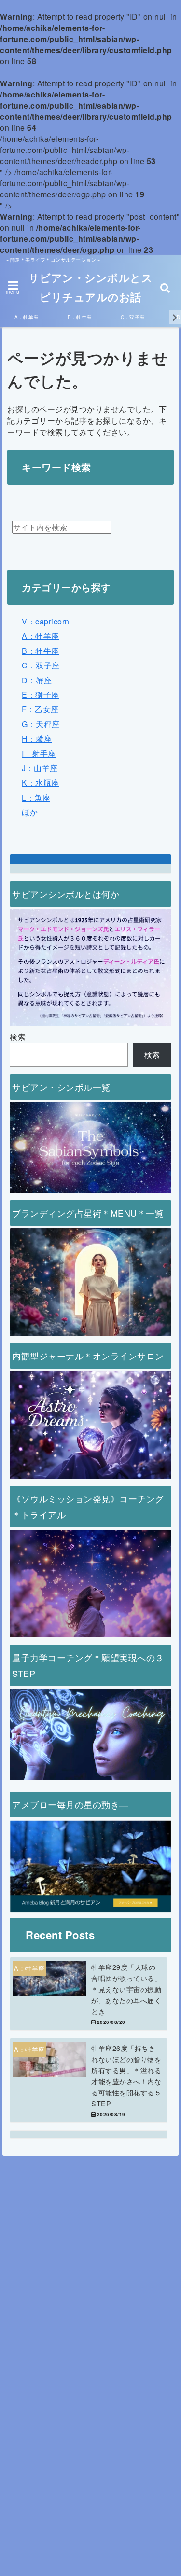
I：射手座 (39, 754)
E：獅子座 (41, 695)
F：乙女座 (40, 709)
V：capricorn (46, 621)
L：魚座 (36, 797)
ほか (30, 812)
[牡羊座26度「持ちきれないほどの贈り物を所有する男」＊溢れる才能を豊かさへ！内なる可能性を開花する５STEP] (89, 2080)
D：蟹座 (37, 680)
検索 (18, 1037)
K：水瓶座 (41, 782)
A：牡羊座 (27, 317)
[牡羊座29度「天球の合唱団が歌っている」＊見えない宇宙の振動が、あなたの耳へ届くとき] (89, 1994)
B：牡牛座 (80, 317)
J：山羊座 (40, 768)
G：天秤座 (41, 724)
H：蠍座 (37, 739)
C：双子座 (133, 317)
